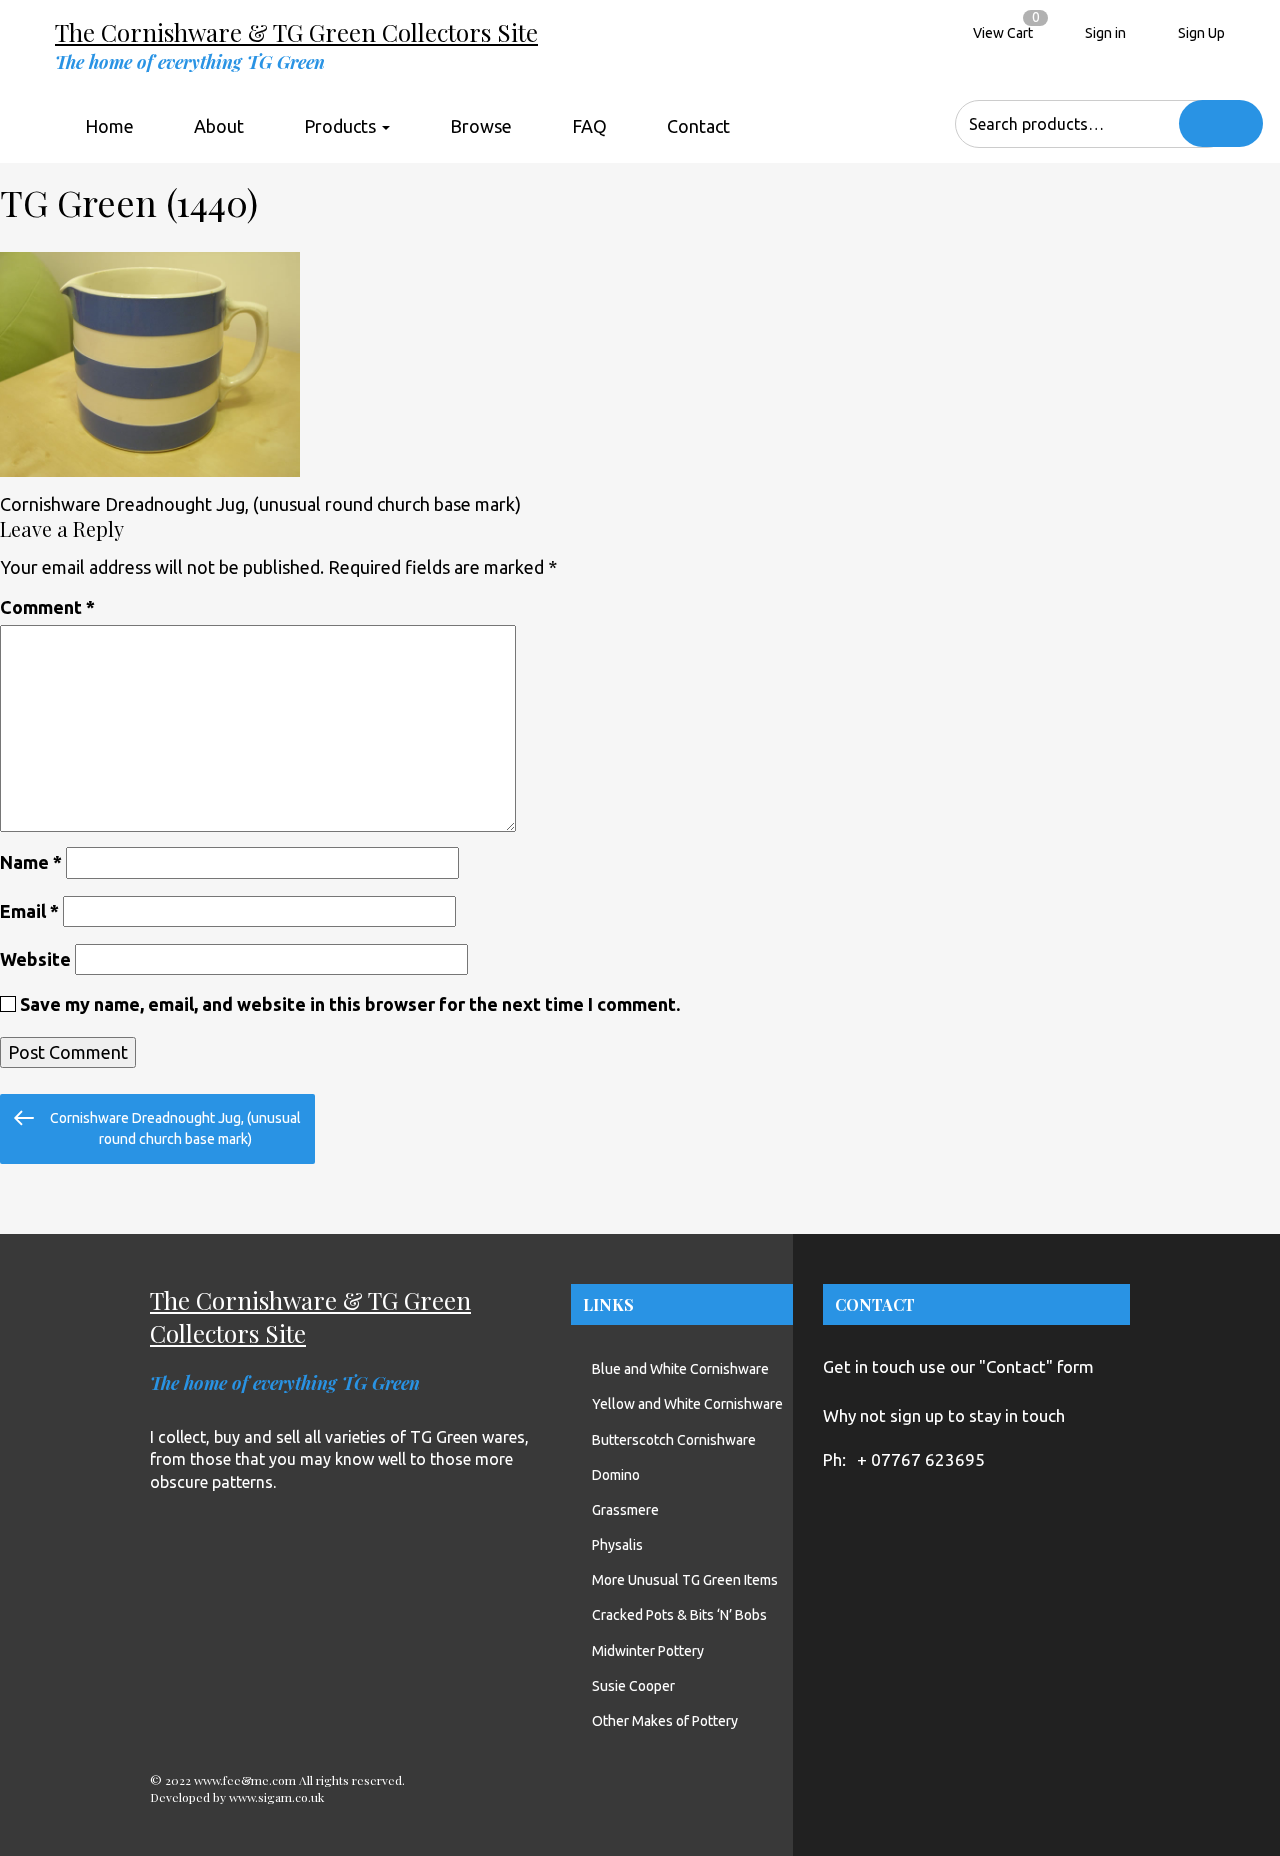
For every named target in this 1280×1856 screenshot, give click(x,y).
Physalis (617, 1545)
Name (31, 862)
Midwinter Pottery (648, 1651)
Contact (698, 126)
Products (342, 126)
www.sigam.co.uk (276, 1797)
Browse (481, 126)
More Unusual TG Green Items (685, 1580)
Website (35, 959)
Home (109, 126)
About (219, 126)
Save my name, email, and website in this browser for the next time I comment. (350, 1004)
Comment (47, 607)
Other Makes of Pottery (665, 1721)
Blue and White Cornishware (680, 1369)
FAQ (589, 126)
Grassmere (625, 1510)
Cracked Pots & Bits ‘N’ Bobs (679, 1615)
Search (1221, 123)
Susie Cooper (633, 1686)
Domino (616, 1475)
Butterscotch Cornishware (674, 1440)
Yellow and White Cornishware (687, 1404)
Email (29, 911)
